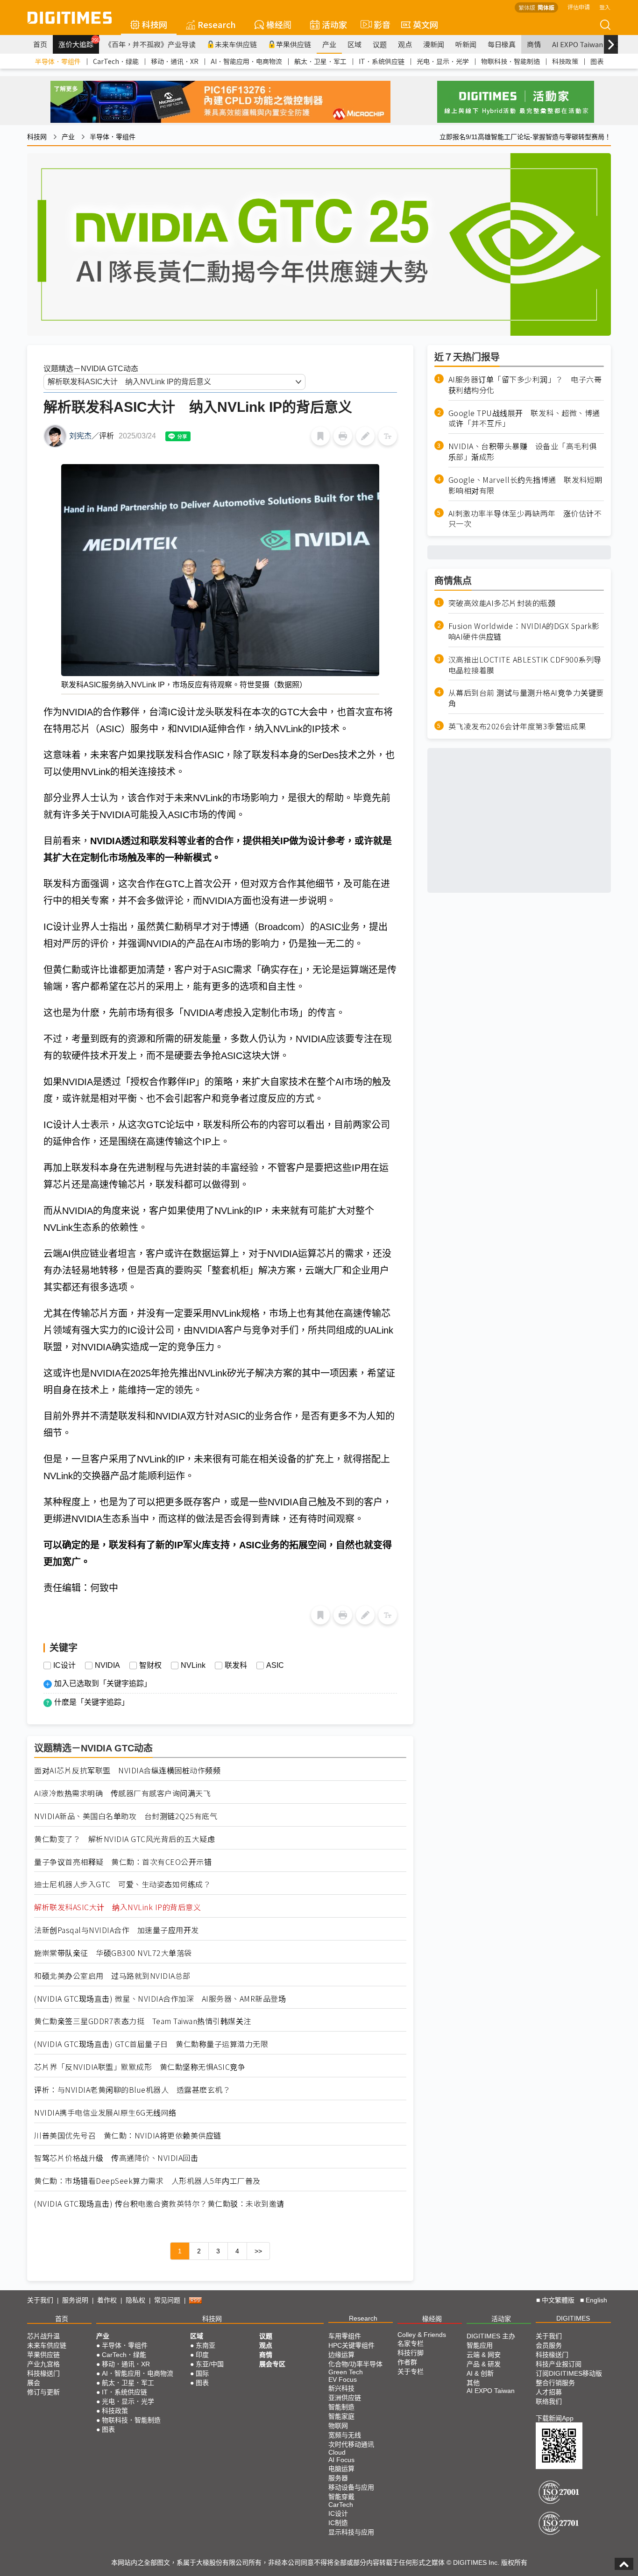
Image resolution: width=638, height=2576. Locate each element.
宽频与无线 (345, 2435)
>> (258, 2251)
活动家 (334, 24)
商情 (534, 44)
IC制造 (338, 2523)
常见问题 (167, 2300)
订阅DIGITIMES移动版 (569, 2373)
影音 (378, 24)
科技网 (155, 24)
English (596, 2300)
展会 (34, 2383)
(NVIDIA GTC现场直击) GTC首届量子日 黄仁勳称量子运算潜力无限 (151, 2044)
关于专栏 (411, 2371)
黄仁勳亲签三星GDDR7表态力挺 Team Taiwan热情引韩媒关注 (143, 2021)
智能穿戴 (341, 2497)
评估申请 (579, 7)
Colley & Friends (422, 2335)
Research (217, 24)
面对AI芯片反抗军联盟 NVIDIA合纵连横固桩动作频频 (127, 1770)
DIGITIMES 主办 (491, 2336)
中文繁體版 (558, 2300)
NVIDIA (107, 1666)
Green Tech (346, 2372)
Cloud (337, 2452)
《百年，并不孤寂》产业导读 (150, 44)
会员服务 (549, 2345)
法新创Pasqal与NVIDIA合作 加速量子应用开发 (117, 1930)
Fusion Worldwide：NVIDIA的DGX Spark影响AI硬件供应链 (524, 631)
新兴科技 (341, 2388)
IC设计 (64, 1666)
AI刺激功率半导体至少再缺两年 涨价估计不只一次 (525, 518)
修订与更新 (43, 2392)
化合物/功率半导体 (355, 2364)
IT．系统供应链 (382, 61)
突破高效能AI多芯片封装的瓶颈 (502, 603)
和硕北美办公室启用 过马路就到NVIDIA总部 (112, 1976)
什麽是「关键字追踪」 (92, 1702)
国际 (202, 2373)
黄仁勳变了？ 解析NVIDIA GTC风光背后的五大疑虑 (124, 1839)
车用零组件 (345, 2336)
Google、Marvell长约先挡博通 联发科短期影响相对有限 (525, 485)
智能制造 (341, 2407)
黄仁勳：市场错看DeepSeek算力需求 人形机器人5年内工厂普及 (147, 2181)
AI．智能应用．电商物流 (246, 61)
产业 (329, 44)
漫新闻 (434, 44)
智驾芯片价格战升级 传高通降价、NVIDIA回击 (116, 2158)
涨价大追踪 (79, 43)
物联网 (338, 2426)
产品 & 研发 (484, 2364)
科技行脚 (411, 2353)
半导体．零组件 (58, 61)
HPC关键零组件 (351, 2345)
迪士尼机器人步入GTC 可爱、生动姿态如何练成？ (122, 1884)
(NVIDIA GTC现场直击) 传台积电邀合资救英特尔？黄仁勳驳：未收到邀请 (159, 2204)
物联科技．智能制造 (510, 61)
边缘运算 (341, 2355)
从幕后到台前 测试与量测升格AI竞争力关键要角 (526, 698)
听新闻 (466, 44)
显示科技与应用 (351, 2532)
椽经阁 (279, 24)
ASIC (275, 1666)
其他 (473, 2383)
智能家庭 (341, 2416)
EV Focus (343, 2379)
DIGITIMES (573, 2318)
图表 (597, 61)
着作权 (107, 2300)
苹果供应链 (294, 44)
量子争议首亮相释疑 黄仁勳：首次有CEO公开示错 (123, 1862)
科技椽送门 (43, 2373)
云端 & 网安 (484, 2355)
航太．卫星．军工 (320, 61)
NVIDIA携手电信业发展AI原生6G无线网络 (105, 2113)
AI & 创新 (480, 2373)
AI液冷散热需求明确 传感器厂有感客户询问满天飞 (122, 1793)
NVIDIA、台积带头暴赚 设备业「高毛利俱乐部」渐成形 (523, 452)
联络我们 (549, 2401)
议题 (380, 44)
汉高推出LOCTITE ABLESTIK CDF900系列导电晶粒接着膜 (525, 665)
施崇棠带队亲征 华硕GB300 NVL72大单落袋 (113, 1953)
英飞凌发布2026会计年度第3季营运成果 (517, 726)
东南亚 (206, 2345)
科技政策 (565, 61)
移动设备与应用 (351, 2487)
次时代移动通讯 (351, 2444)
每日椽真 (502, 44)
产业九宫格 (43, 2364)
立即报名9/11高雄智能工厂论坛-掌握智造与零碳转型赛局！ (525, 137)
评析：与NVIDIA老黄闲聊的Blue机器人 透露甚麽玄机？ (132, 2090)
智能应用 (480, 2345)
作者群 (407, 2362)
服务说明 (75, 2300)
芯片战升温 (43, 2336)
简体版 (546, 7)
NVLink (193, 1666)
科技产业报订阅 (559, 2364)
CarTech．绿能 (116, 61)
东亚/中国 (210, 2364)
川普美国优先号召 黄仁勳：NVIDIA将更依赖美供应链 (128, 2135)
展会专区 (272, 2364)
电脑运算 (341, 2469)
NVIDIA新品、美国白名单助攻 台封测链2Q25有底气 (126, 1816)
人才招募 (549, 2392)
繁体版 (527, 7)
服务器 (338, 2478)
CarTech (341, 2505)
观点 (405, 44)
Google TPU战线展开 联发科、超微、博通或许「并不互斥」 (524, 418)
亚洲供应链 (345, 2398)
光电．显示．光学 (443, 61)
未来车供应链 (236, 44)
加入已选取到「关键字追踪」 (103, 1683)
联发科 (236, 1666)
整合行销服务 (555, 2383)
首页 (40, 44)
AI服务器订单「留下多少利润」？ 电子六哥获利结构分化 (525, 385)
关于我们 (40, 2300)
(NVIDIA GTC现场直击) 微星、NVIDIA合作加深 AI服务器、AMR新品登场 (160, 1999)
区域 (354, 44)
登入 (605, 7)
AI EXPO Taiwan (578, 44)
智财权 (150, 1666)
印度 (202, 2355)
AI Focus (341, 2460)
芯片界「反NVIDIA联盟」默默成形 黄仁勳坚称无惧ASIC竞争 (140, 2067)
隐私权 (135, 2300)
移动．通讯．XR (175, 61)
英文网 (425, 24)
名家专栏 (411, 2343)
